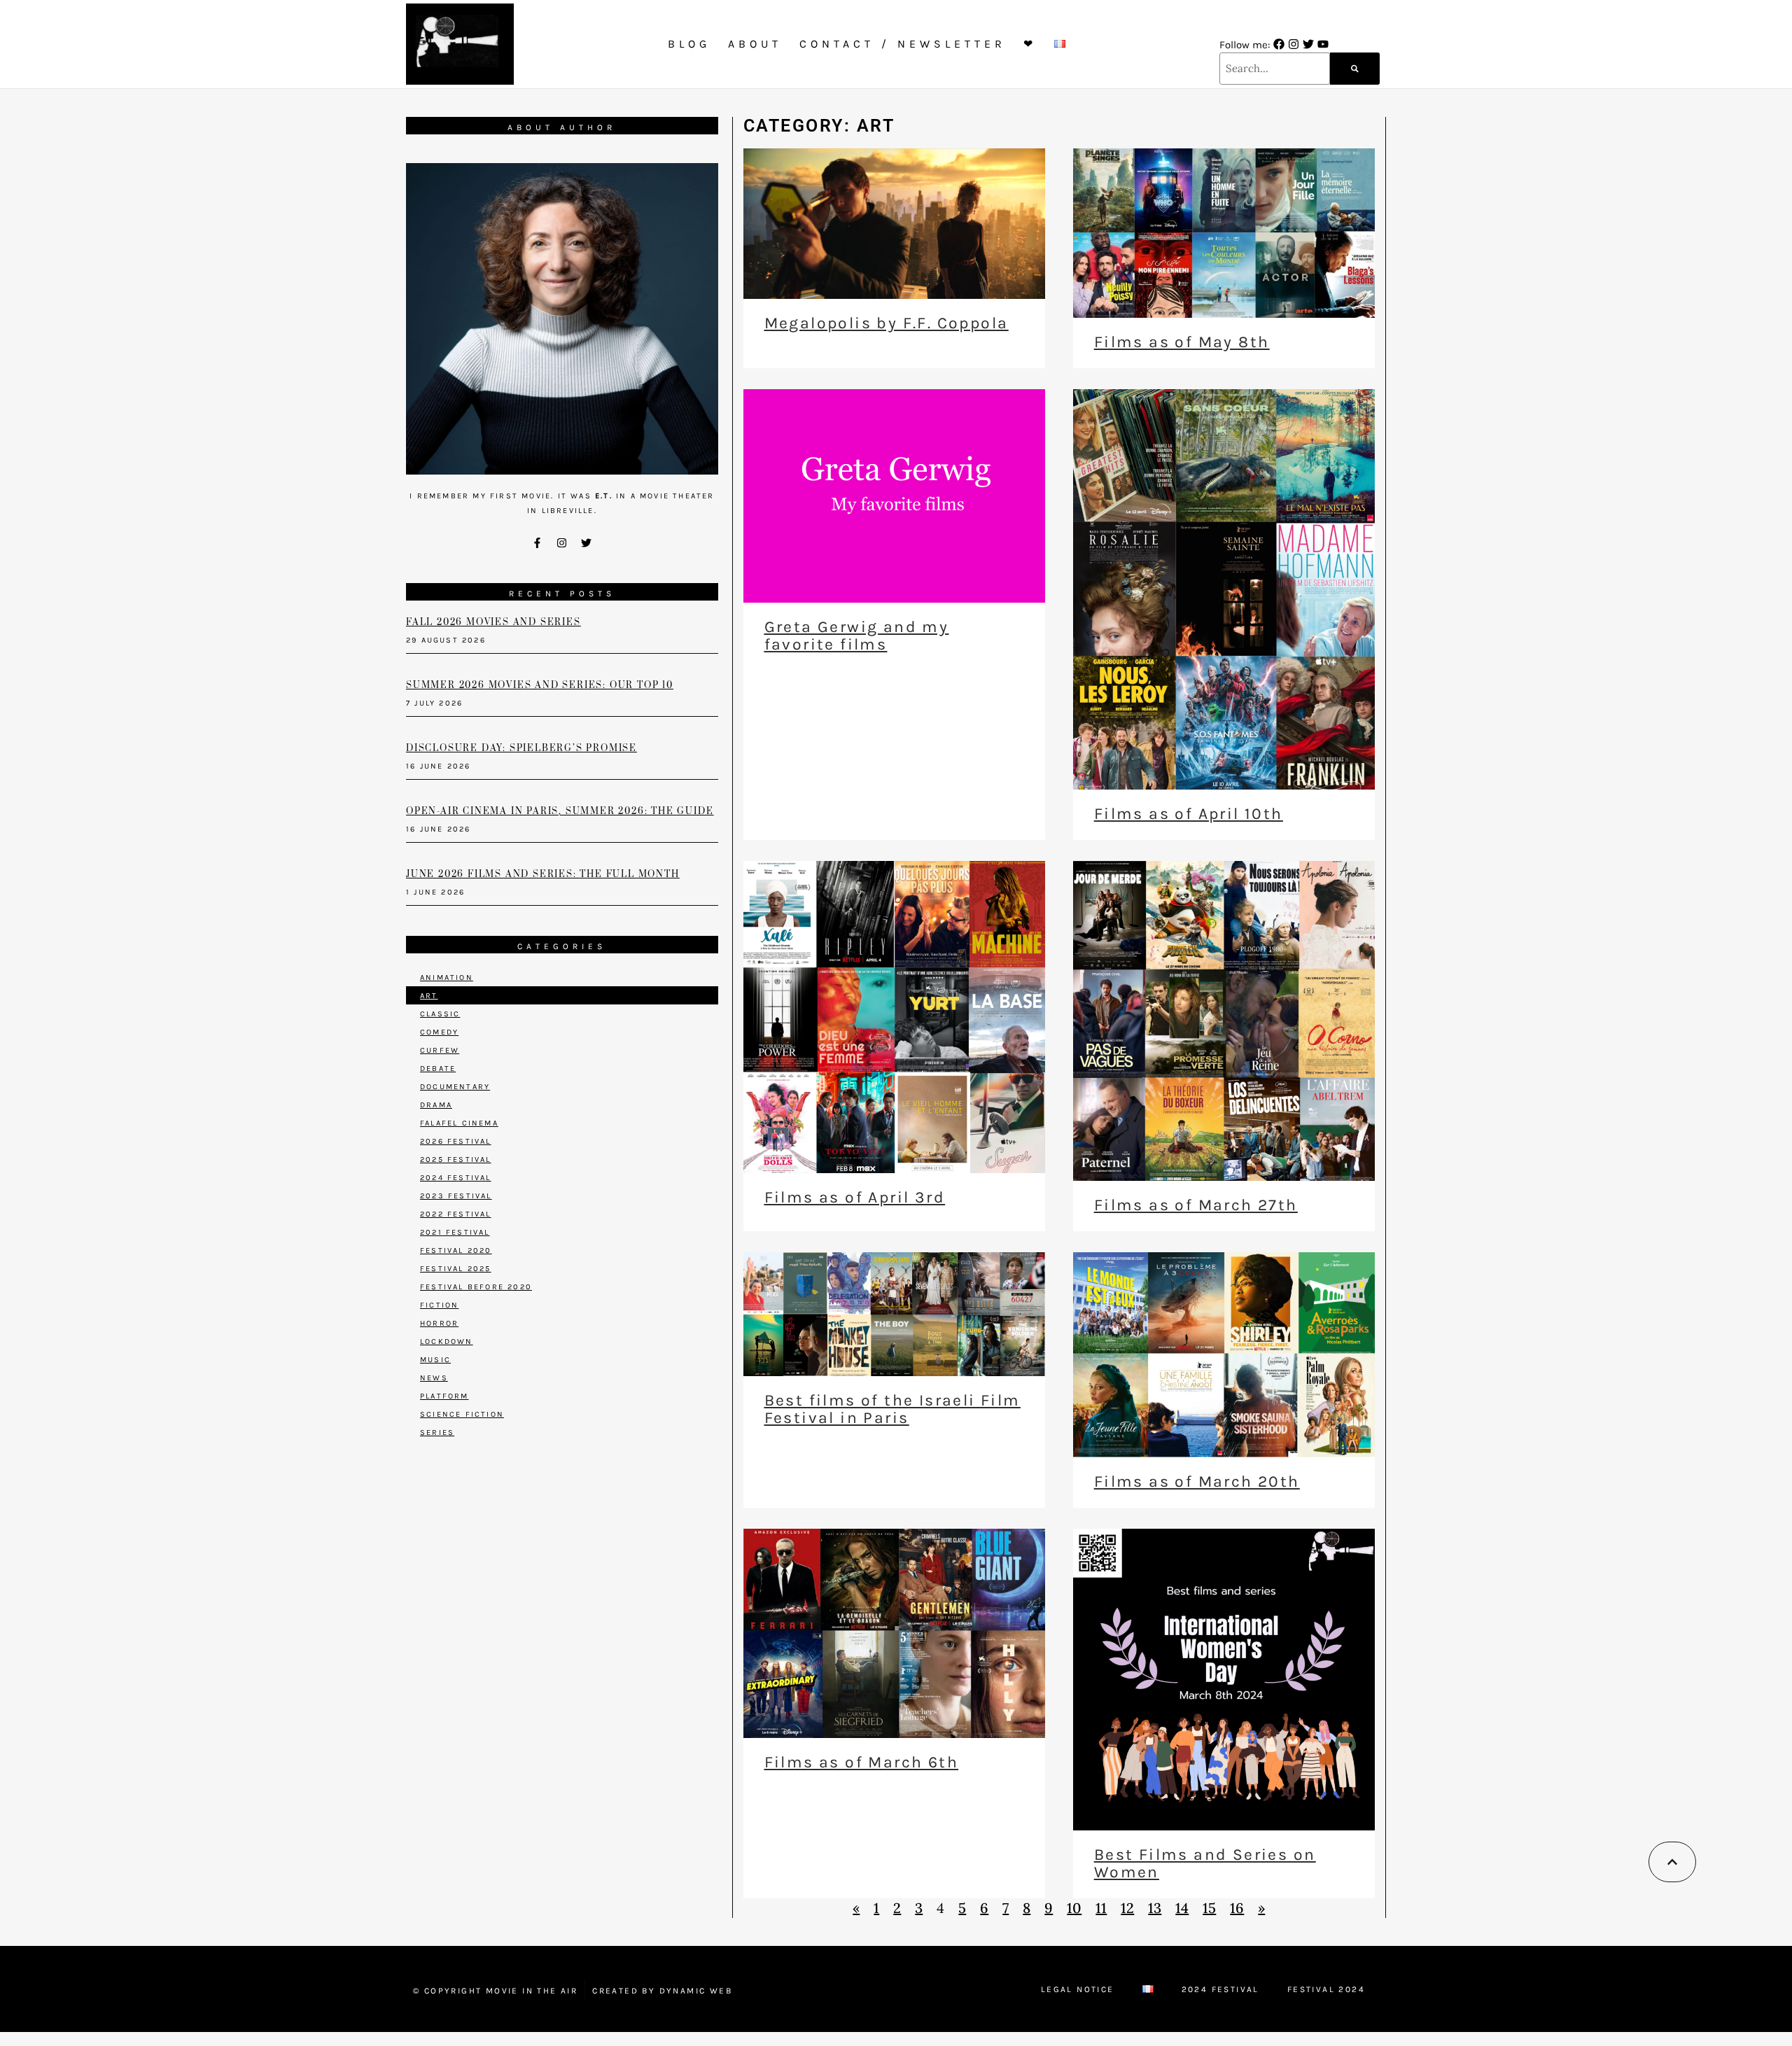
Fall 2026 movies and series (493, 622)
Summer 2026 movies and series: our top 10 (540, 685)
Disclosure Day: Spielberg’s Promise (521, 748)
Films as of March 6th (861, 1762)
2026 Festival (456, 1141)
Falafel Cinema (459, 1123)
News (434, 1378)
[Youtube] (1323, 44)
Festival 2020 (456, 1250)
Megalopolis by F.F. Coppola (887, 323)
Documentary (455, 1087)
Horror (439, 1323)
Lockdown (447, 1341)
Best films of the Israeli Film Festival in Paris (892, 1409)
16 (1237, 1908)
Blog (689, 44)
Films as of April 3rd (855, 1197)
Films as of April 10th (1189, 814)
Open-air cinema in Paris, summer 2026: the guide (560, 811)
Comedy (439, 1032)
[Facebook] (1279, 44)
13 (1155, 1908)
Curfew (440, 1050)
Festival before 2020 (476, 1287)
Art (429, 996)
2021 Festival (455, 1232)
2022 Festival (456, 1214)
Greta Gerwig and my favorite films (857, 636)
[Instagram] (1294, 44)
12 (1127, 1908)
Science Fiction (462, 1414)
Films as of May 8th (1182, 342)
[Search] (1355, 69)
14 (1182, 1908)
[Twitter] (1308, 44)
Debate (438, 1068)
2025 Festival (456, 1159)
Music (435, 1360)
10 (1074, 1908)
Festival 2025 (456, 1269)
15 (1209, 1908)
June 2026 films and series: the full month (543, 874)
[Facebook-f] (538, 542)
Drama (436, 1105)
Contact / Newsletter (903, 44)
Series (437, 1432)
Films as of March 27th (1196, 1205)
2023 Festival (456, 1196)
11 (1101, 1908)
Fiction (439, 1305)
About (755, 44)
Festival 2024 (1326, 1989)
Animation (447, 978)
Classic (440, 1014)
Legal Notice (1078, 1989)
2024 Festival (456, 1178)
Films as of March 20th (1197, 1481)
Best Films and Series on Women (1205, 1863)
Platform (444, 1396)
